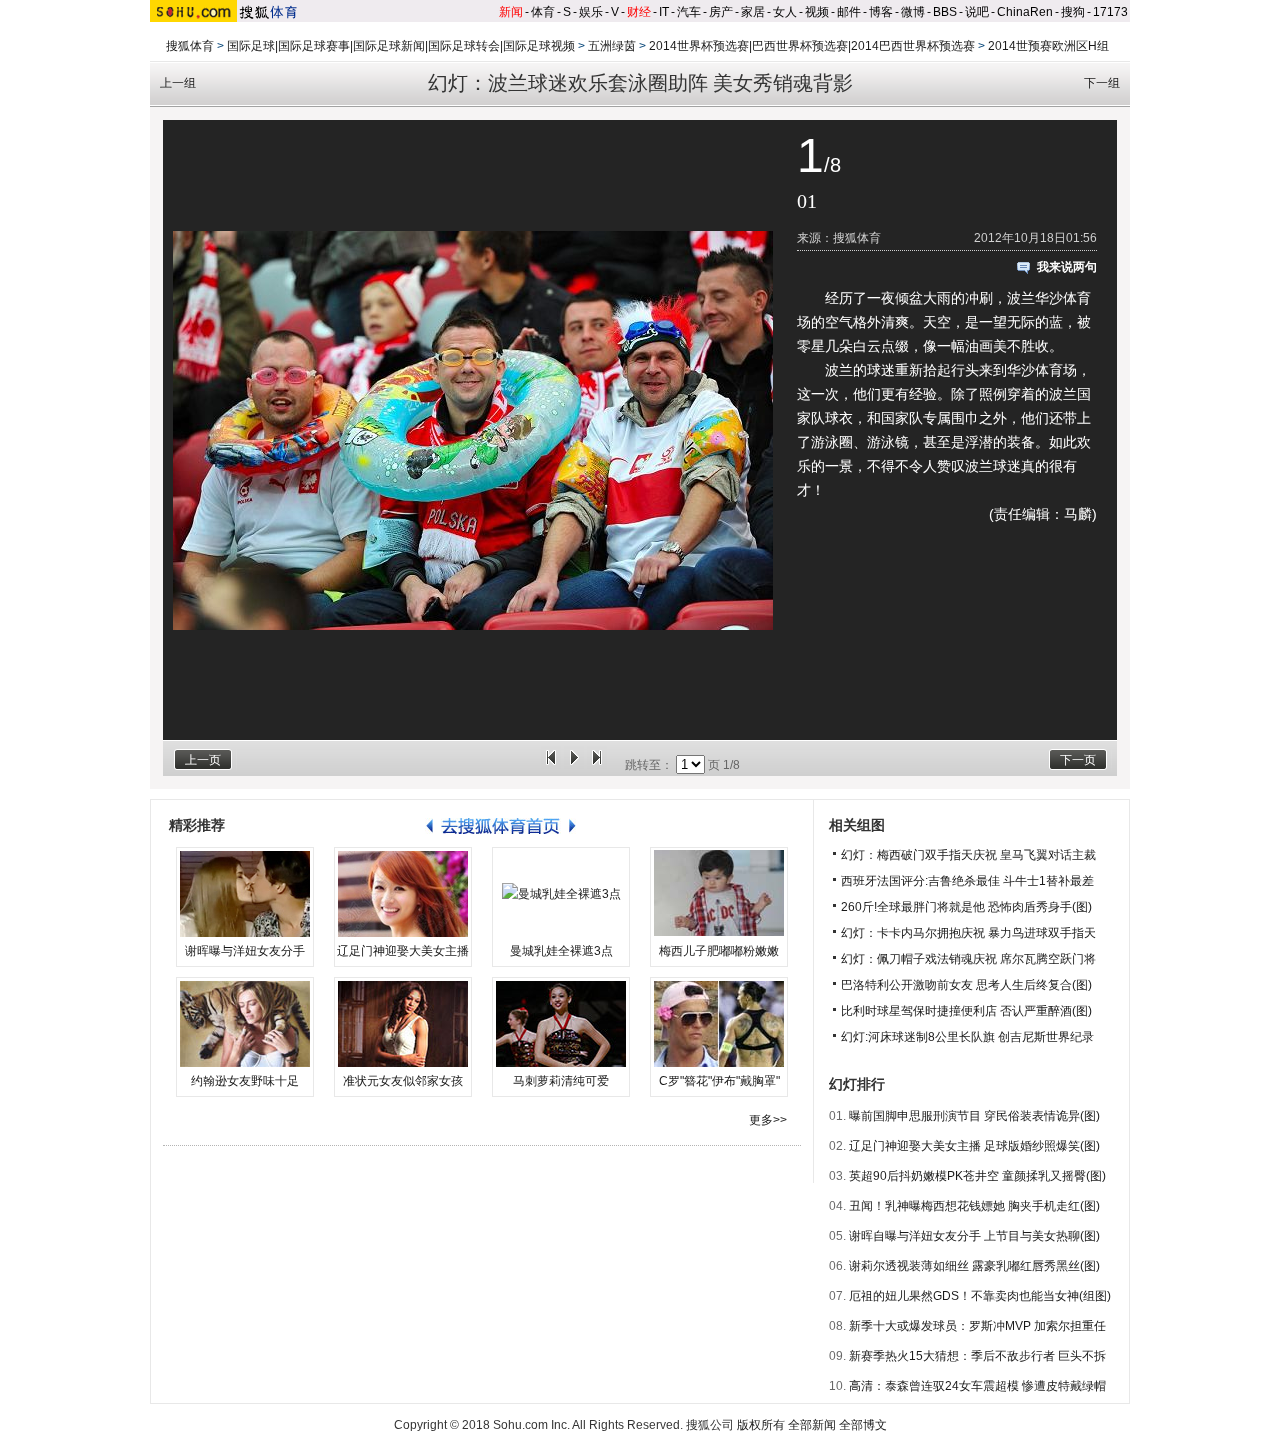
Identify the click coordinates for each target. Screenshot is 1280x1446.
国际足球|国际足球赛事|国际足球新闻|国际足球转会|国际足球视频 (401, 46)
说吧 (977, 12)
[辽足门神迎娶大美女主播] (403, 894)
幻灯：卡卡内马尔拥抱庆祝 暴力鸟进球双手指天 (968, 933)
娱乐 (591, 12)
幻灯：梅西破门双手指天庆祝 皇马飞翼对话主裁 (968, 855)
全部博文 (863, 1425)
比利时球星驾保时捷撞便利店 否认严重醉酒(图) (966, 1011)
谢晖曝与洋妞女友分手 (245, 951)
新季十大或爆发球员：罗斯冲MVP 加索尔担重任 (977, 1326)
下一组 (1102, 83)
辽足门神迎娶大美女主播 (403, 951)
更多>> (768, 1120)
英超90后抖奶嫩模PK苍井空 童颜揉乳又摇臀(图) (977, 1176)
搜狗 (1073, 12)
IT (664, 12)
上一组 (178, 83)
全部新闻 (812, 1425)
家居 (753, 12)
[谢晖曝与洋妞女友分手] (245, 894)
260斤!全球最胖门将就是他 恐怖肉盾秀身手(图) (966, 907)
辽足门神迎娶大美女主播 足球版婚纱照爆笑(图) (974, 1146)
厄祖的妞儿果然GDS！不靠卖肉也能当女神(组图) (980, 1296)
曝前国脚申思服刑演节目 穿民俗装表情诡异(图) (974, 1116)
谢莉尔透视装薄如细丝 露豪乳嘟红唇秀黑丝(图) (974, 1266)
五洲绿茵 (612, 46)
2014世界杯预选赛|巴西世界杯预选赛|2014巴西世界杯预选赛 (812, 46)
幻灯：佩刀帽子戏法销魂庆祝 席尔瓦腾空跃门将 (968, 959)
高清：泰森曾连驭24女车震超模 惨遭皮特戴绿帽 (977, 1386)
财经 (639, 12)
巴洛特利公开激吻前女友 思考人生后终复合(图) (966, 985)
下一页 (1078, 760)
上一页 (203, 760)
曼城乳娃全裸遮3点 (561, 951)
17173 (1110, 12)
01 (807, 201)
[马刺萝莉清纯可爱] (561, 1024)
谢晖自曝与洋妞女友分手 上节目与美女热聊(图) (974, 1236)
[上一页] (551, 765)
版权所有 (761, 1425)
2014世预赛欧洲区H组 (1048, 46)
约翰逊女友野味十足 (245, 1081)
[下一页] (597, 765)
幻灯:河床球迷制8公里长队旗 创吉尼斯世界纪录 (967, 1037)
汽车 (689, 12)
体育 (543, 12)
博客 (881, 12)
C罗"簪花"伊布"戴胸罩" (719, 1081)
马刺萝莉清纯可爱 (561, 1081)
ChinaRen (1025, 12)
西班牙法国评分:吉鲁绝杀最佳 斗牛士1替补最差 (967, 881)
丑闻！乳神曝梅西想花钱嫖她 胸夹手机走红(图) (974, 1206)
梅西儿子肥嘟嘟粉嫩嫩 (719, 951)
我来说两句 (1067, 267)
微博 (913, 12)
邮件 (849, 12)
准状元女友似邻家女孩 (403, 1081)
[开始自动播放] (574, 765)
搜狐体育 (190, 46)
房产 (721, 12)
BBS (945, 12)
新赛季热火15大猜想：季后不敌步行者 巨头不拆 (977, 1356)
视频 (817, 12)
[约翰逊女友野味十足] (245, 1024)
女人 (785, 12)
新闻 (511, 12)
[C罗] (719, 1024)
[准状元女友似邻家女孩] (403, 1024)
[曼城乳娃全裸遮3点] (561, 894)
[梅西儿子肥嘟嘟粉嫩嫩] (719, 894)
